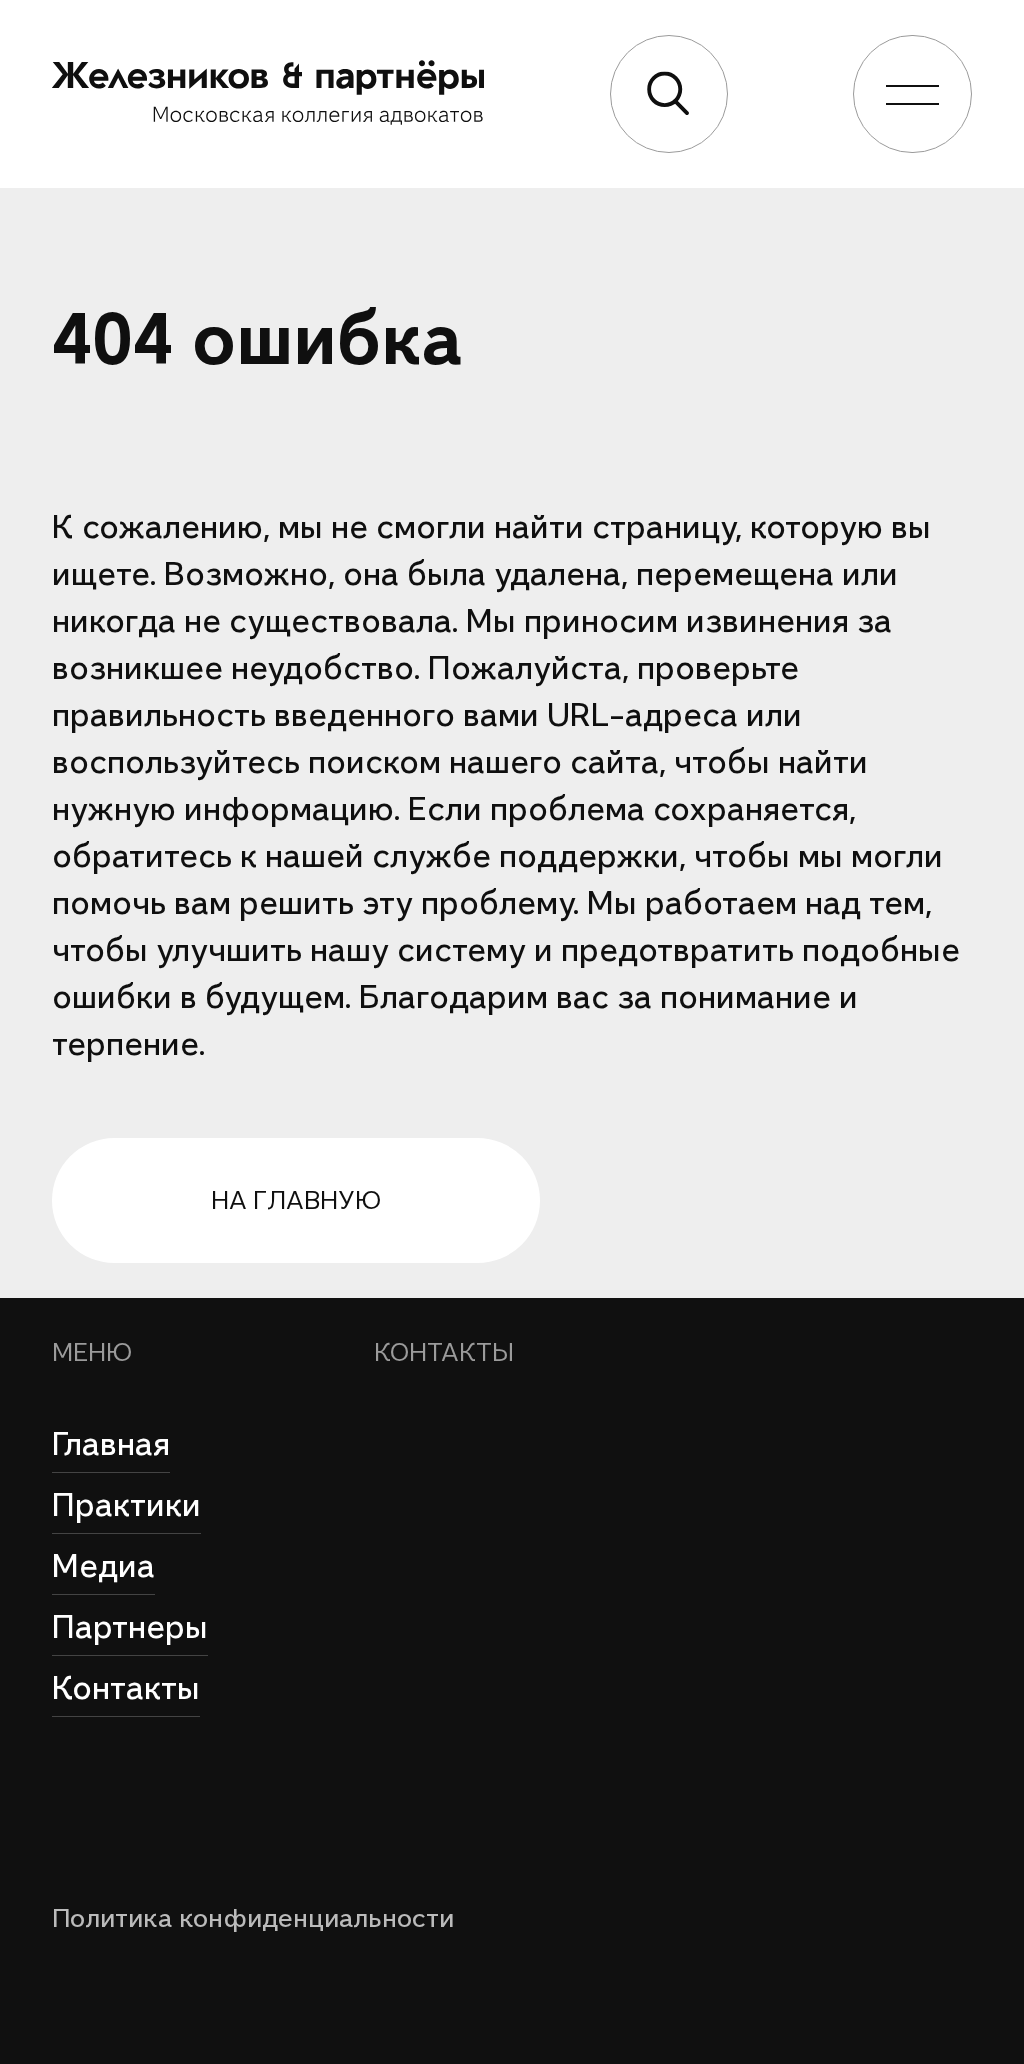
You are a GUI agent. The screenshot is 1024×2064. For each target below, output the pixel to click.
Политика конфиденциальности (253, 1918)
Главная (111, 1444)
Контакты (126, 1688)
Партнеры (130, 1627)
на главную (296, 1200)
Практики (126, 1505)
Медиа (103, 1566)
